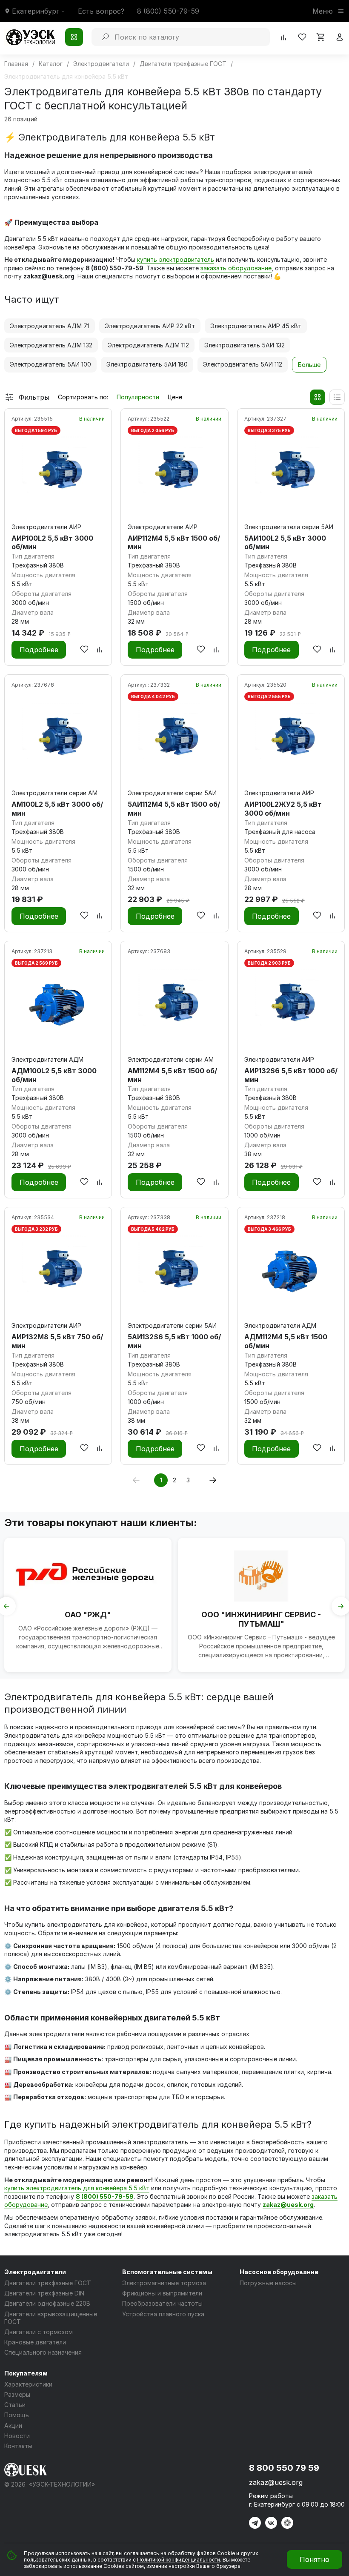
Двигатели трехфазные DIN (44, 2293)
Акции (13, 2426)
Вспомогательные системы (167, 2272)
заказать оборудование (236, 268)
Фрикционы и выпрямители (162, 2293)
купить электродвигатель (176, 259)
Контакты (18, 2446)
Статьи (15, 2405)
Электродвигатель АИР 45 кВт (256, 326)
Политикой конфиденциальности (179, 2560)
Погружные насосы (268, 2283)
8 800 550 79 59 (284, 2468)
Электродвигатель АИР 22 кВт (150, 326)
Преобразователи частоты (162, 2303)
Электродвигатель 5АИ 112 (243, 364)
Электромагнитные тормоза (164, 2283)
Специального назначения (43, 2352)
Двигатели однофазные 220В (47, 2303)
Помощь (17, 2415)
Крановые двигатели (35, 2342)
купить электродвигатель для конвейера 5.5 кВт (77, 2188)
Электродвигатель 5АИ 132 (245, 345)
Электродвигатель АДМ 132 (51, 345)
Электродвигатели (35, 2272)
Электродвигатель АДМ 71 (50, 326)
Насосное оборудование (279, 2272)
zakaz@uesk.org (288, 2205)
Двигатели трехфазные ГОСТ (48, 2283)
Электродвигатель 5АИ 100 (50, 364)
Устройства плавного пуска (163, 2314)
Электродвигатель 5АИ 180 (147, 364)
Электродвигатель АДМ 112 (148, 345)
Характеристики (28, 2384)
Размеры (17, 2394)
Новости (17, 2436)
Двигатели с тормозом (39, 2332)
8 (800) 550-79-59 (168, 11)
